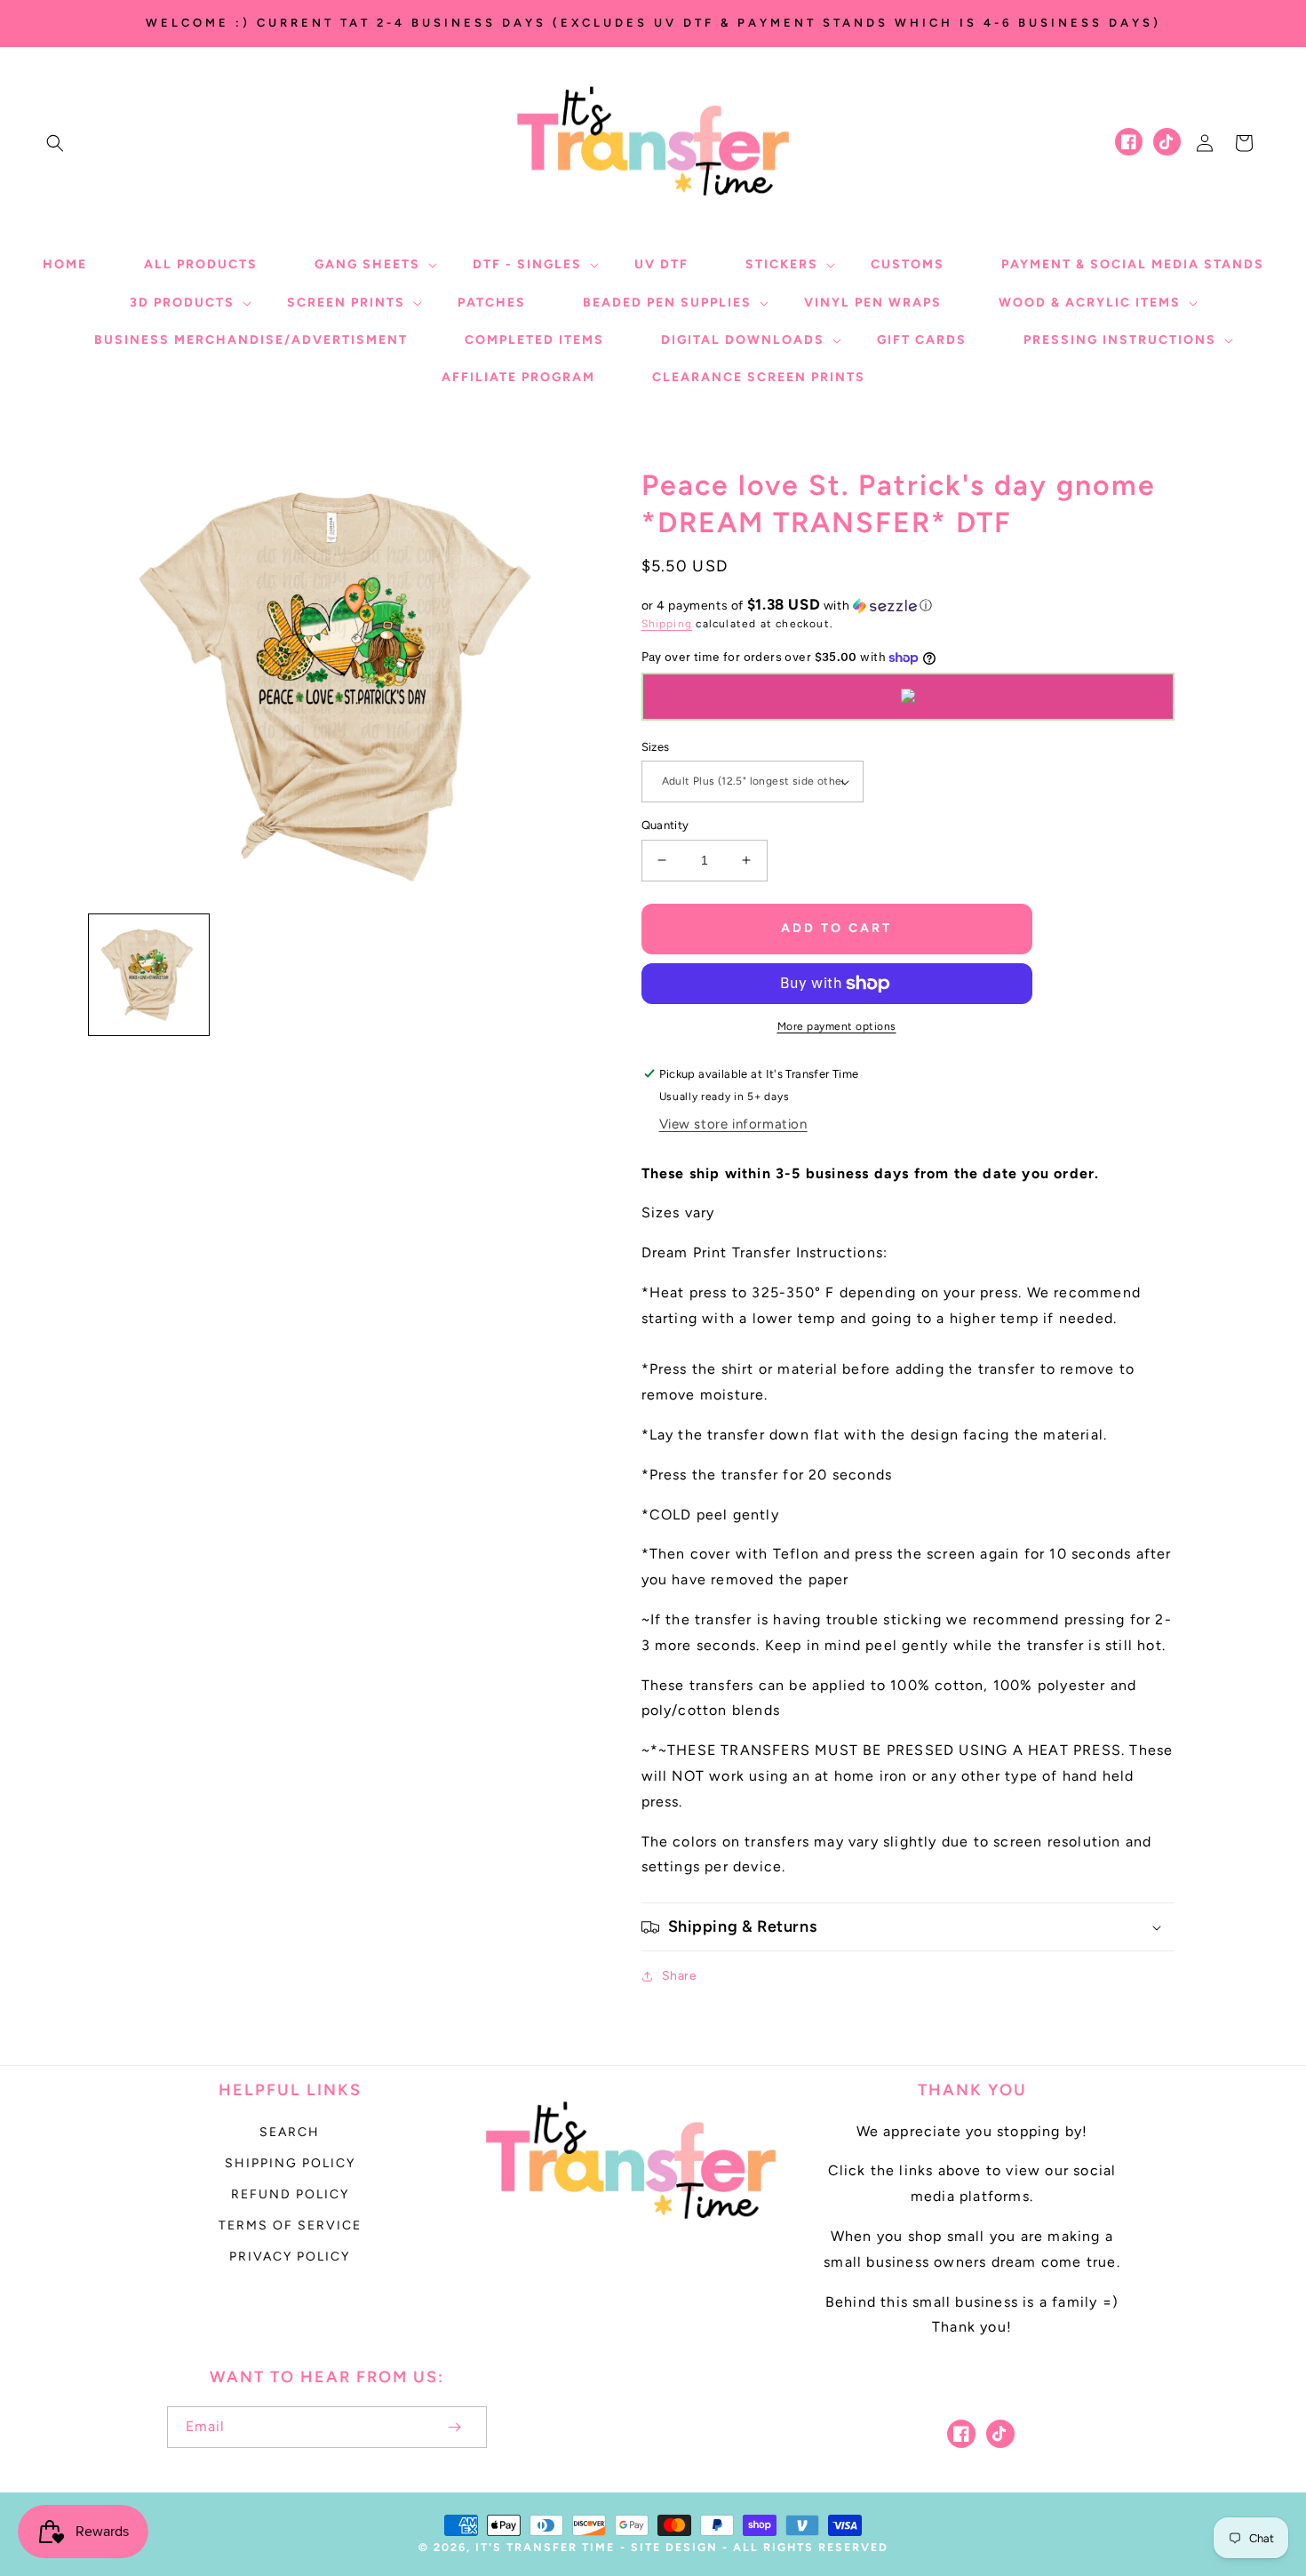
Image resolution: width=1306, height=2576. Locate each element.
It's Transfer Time (545, 2547)
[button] (55, 143)
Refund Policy (290, 2194)
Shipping (667, 624)
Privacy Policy (290, 2257)
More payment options (837, 1026)
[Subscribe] (455, 2427)
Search (290, 2132)
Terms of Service (290, 2225)
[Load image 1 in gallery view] (149, 974)
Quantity (665, 825)
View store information (733, 1124)
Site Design (674, 2547)
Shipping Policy (290, 2163)
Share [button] (680, 1976)
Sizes (656, 747)
